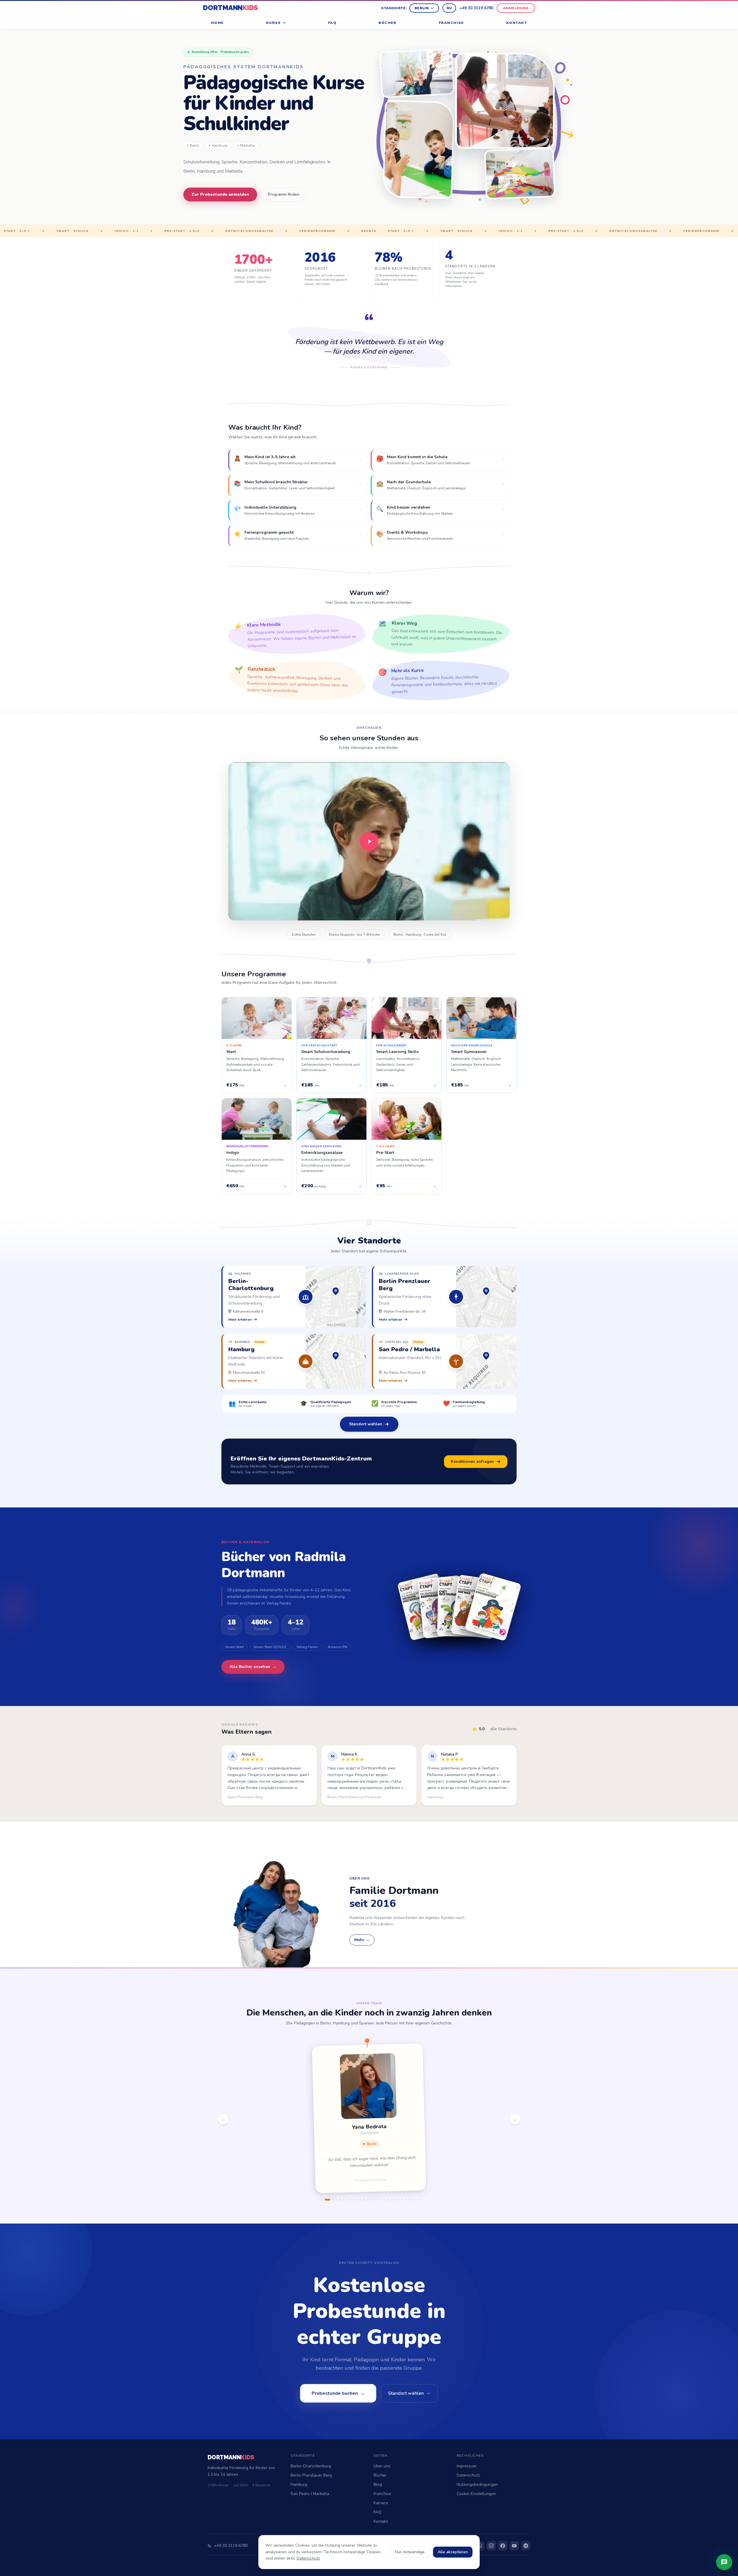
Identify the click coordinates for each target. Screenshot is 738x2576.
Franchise (451, 23)
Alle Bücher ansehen (253, 1667)
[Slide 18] (381, 2200)
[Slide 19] (385, 2200)
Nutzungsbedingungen (477, 2485)
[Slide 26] (409, 2200)
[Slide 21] (392, 2200)
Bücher (388, 23)
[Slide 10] (354, 2200)
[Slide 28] (416, 2200)
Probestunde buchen (338, 2393)
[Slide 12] (361, 2200)
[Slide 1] (319, 2200)
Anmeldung (516, 8)
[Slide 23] (399, 2200)
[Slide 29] (419, 2200)
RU (449, 8)
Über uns (382, 2466)
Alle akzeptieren (453, 2552)
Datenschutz (468, 2475)
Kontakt (517, 23)
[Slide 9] (350, 2200)
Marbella (247, 146)
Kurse (273, 23)
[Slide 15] (371, 2200)
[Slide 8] (347, 2200)
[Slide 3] (325, 2200)
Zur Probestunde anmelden (220, 194)
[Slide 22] (395, 2200)
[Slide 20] (388, 2200)
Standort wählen (366, 1424)
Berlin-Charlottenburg (311, 2466)
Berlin (422, 8)
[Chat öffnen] (724, 2562)
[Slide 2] (322, 2200)
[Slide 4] (331, 2200)
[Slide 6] (340, 2200)
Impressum (466, 2466)
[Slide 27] (413, 2200)
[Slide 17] (378, 2200)
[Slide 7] (343, 2200)
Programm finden (284, 194)
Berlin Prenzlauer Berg (311, 2475)
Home (218, 23)
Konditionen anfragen (472, 1461)
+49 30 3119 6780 (476, 8)
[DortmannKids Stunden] (369, 841)
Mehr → (362, 1940)
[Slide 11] (357, 2200)
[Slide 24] (402, 2200)
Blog (378, 2485)
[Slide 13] (364, 2200)
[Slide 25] (406, 2200)
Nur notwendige (410, 2552)
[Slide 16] (374, 2200)
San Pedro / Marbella (310, 2494)
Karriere (381, 2503)
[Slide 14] (368, 2200)
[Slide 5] (336, 2200)
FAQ (332, 23)
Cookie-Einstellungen (476, 2494)
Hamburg (220, 146)
